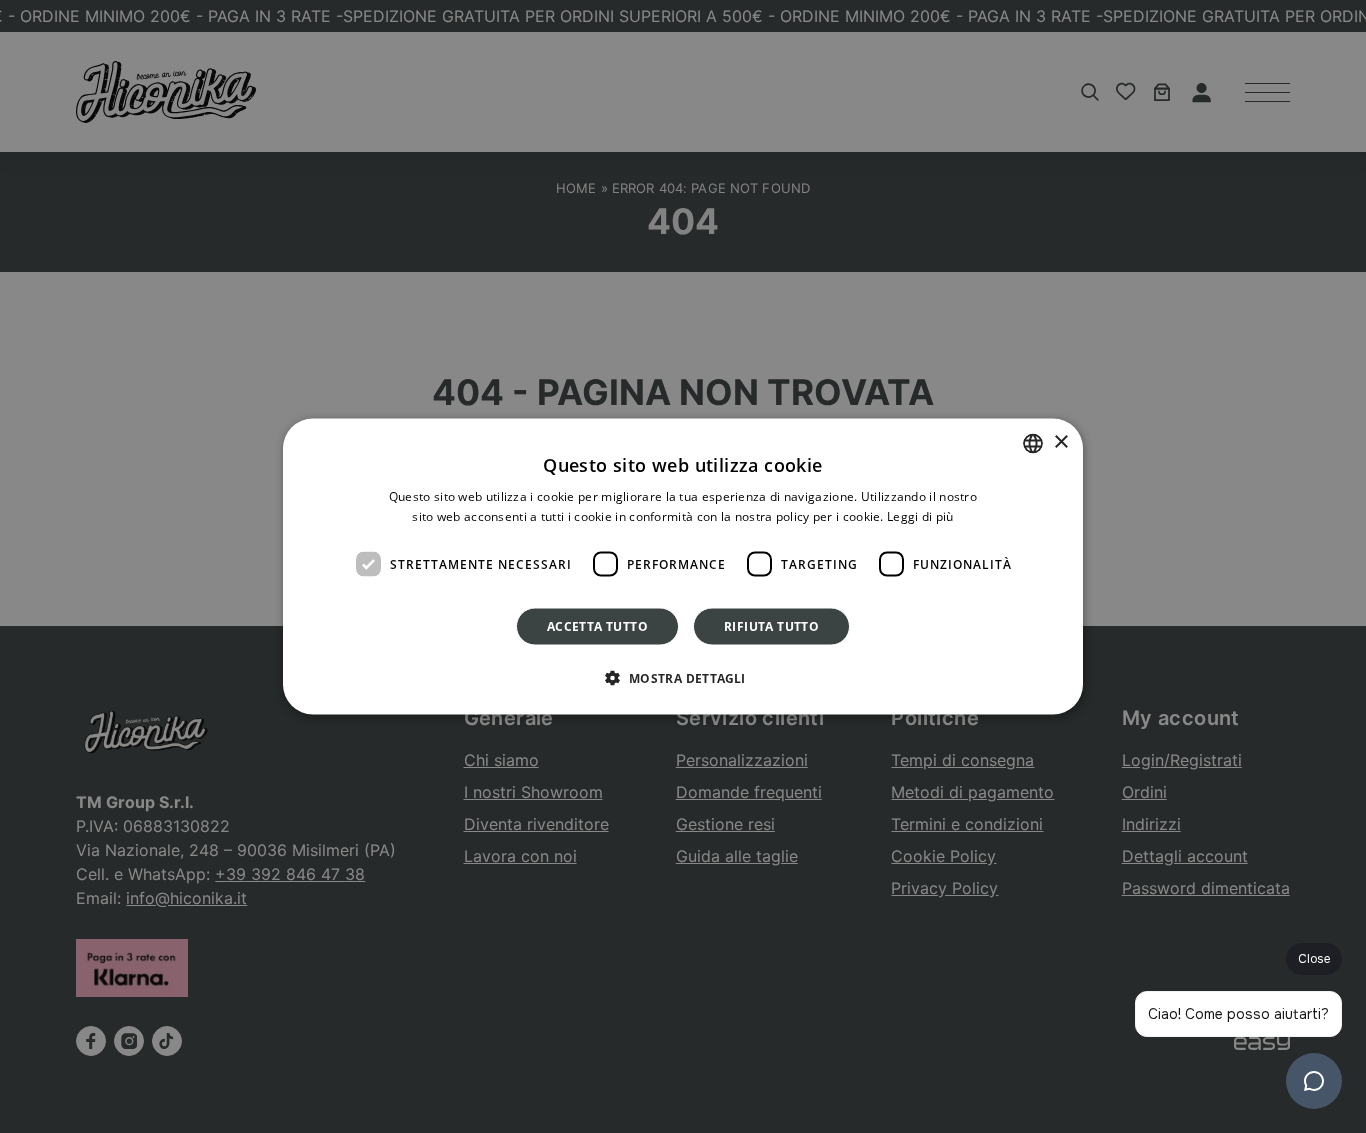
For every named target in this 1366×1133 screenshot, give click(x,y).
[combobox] (1033, 443)
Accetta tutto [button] (597, 626)
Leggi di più (920, 515)
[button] (682, 678)
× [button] (1060, 442)
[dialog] (683, 566)
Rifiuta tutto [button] (771, 626)
